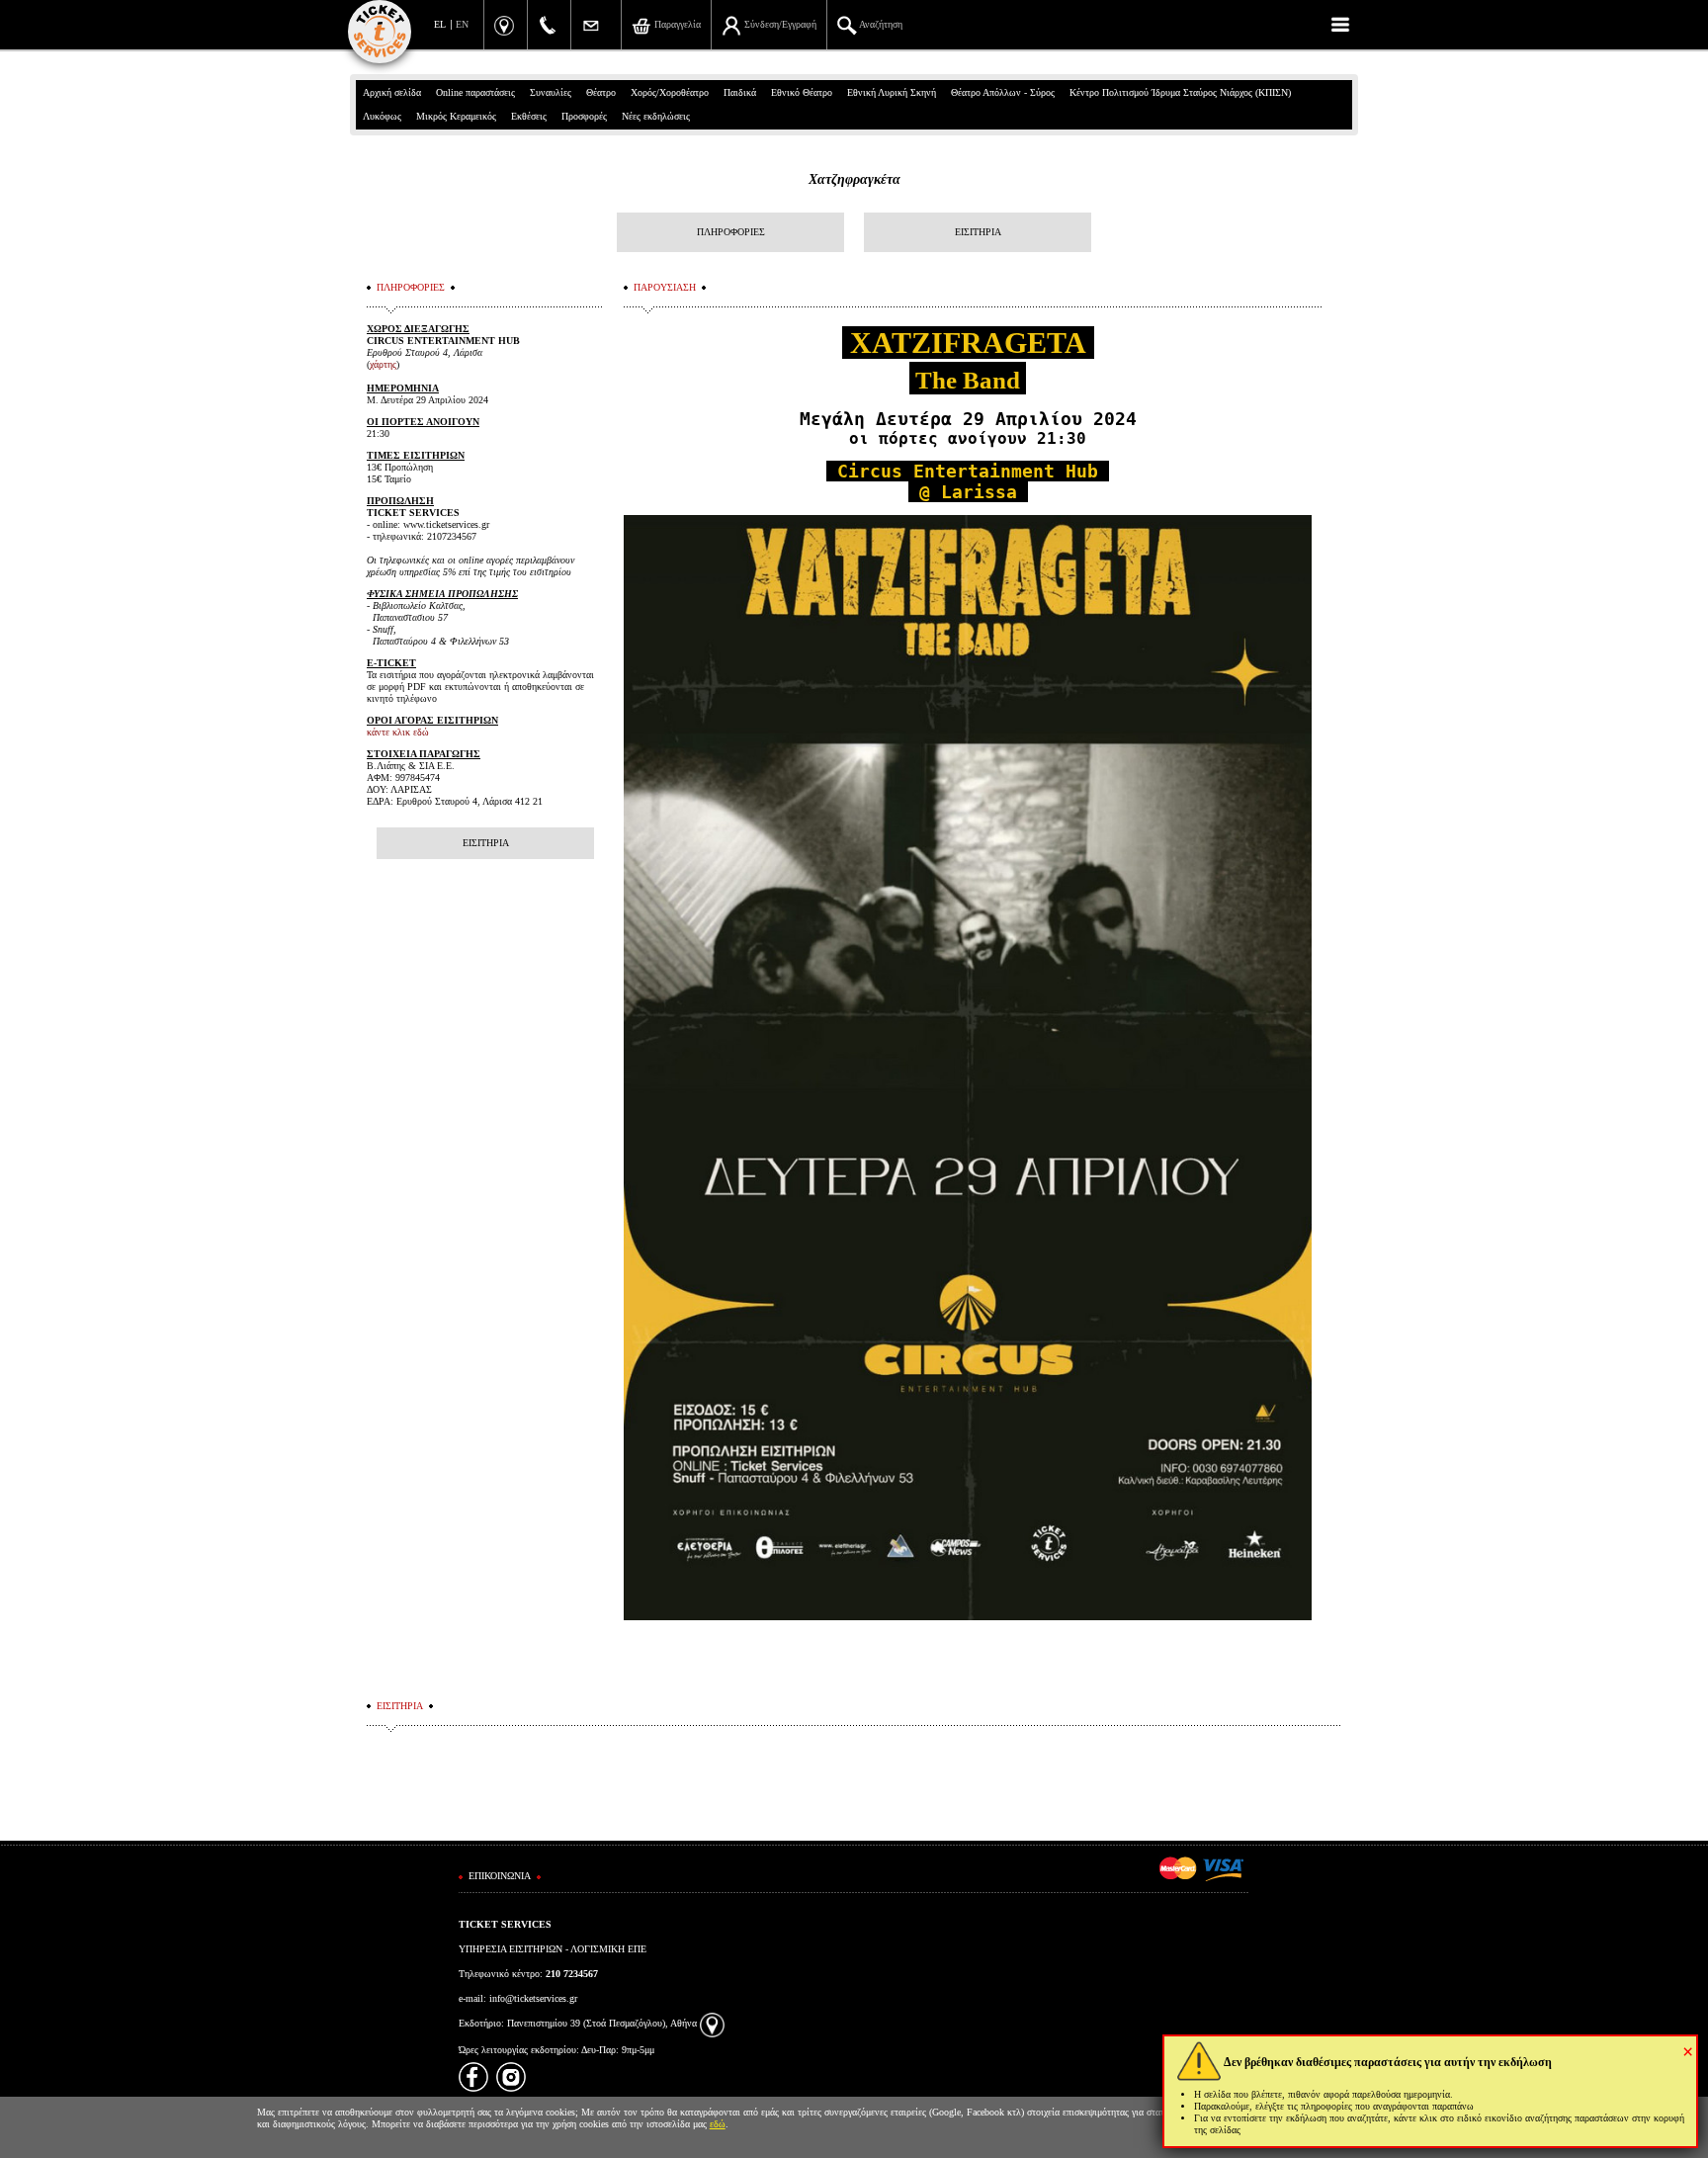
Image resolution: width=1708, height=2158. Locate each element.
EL (440, 24)
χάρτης (383, 364)
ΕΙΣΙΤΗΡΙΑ (978, 232)
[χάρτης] (712, 2023)
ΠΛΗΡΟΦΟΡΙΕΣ (731, 232)
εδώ (718, 2124)
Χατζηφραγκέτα (854, 179)
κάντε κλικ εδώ (398, 732)
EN (462, 24)
